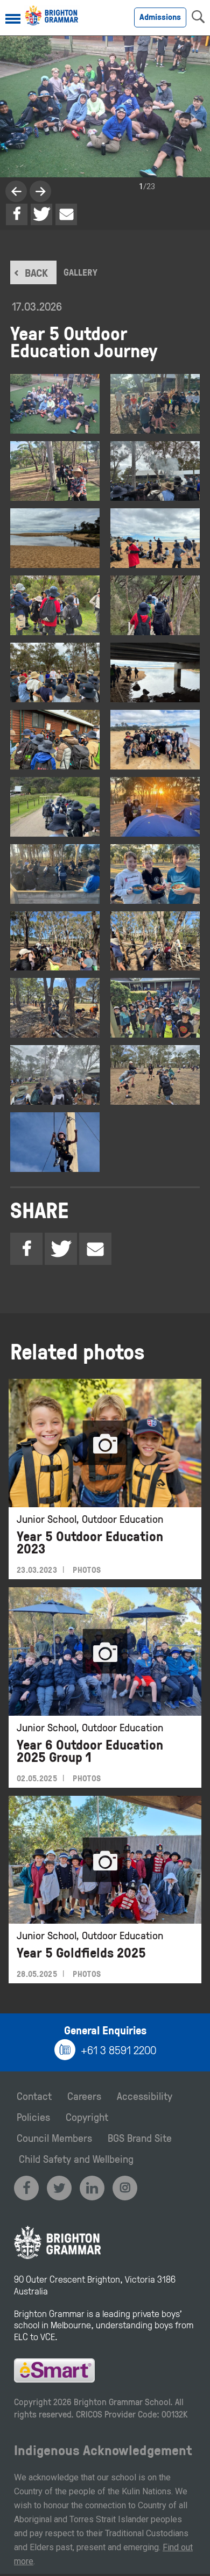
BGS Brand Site (140, 2138)
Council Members (54, 2138)
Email (66, 214)
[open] (13, 20)
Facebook (17, 214)
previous (40, 191)
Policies (33, 2117)
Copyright (87, 2117)
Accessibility (145, 2096)
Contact (34, 2096)
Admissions (160, 17)
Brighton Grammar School (122, 2402)
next (16, 191)
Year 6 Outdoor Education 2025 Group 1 (90, 1751)
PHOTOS (87, 1570)
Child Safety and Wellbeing (76, 2158)
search (198, 17)
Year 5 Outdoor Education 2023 (90, 1542)
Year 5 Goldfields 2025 (81, 1952)
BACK (36, 272)
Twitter (41, 214)
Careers (84, 2096)
